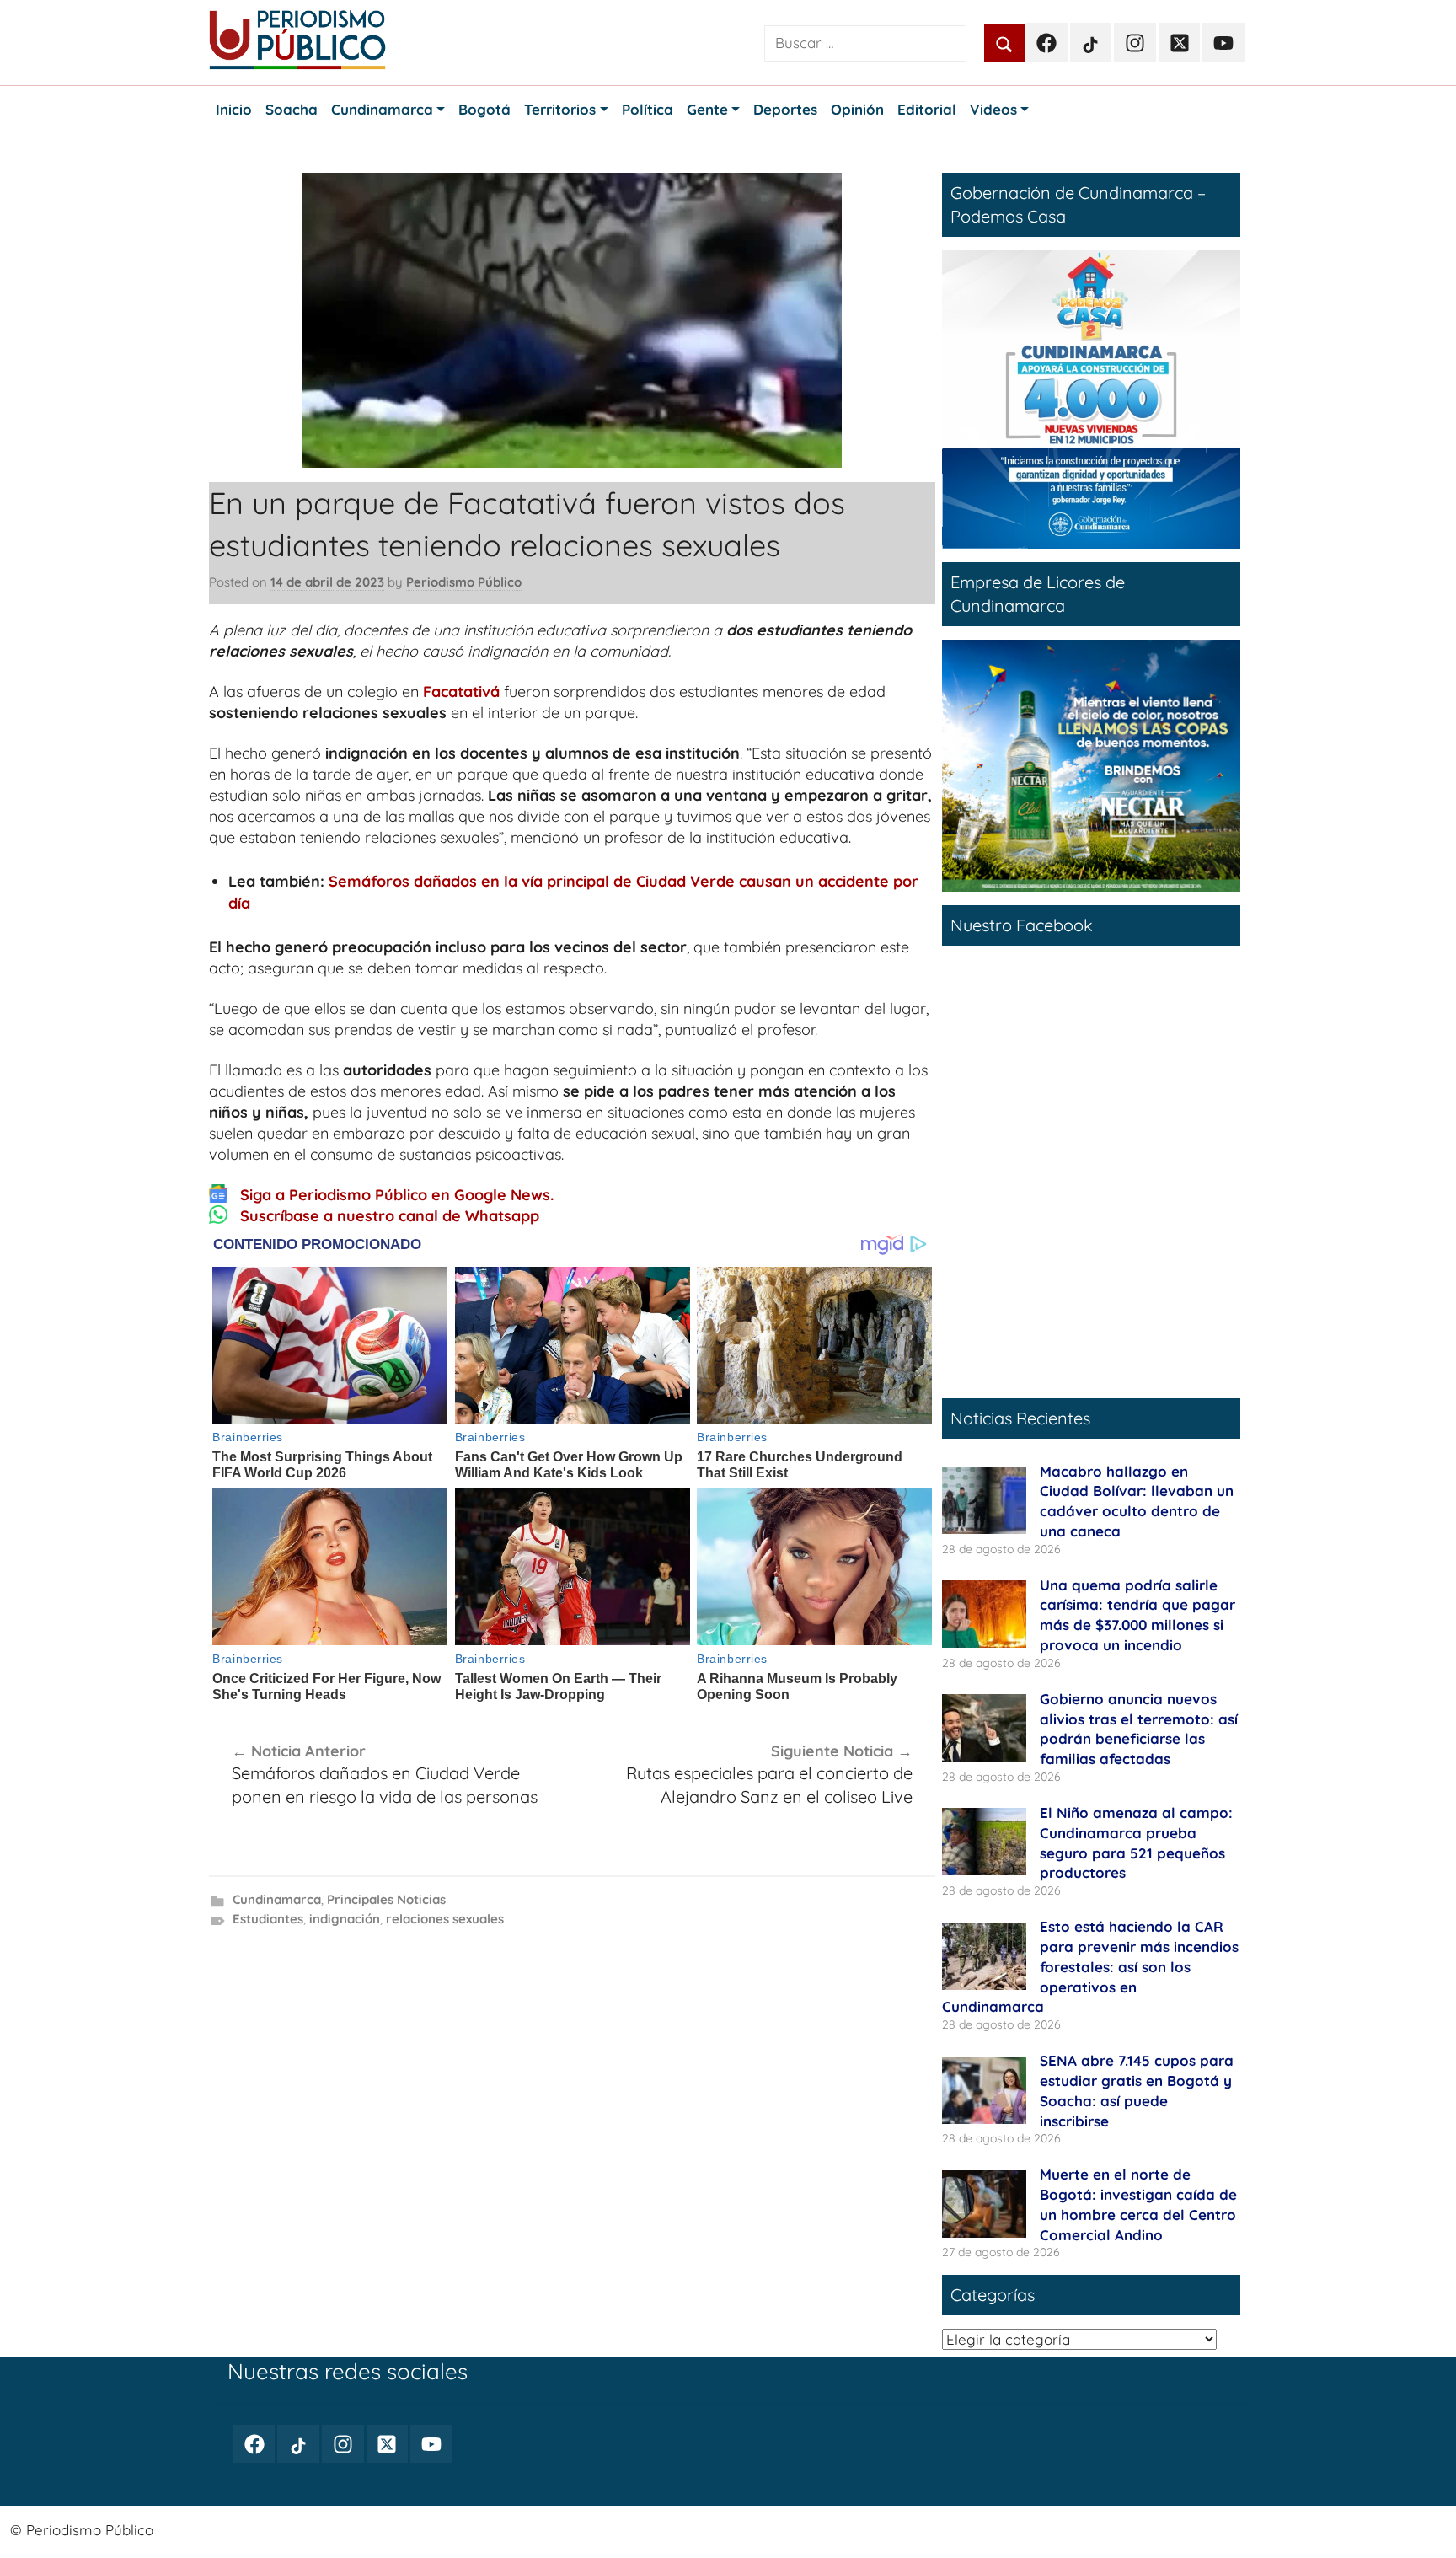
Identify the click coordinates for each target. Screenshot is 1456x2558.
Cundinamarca (277, 1899)
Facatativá (461, 692)
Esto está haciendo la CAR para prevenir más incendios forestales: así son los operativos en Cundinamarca (1090, 1966)
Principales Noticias (386, 1899)
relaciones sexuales (445, 1919)
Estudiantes (268, 1919)
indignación (345, 1919)
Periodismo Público (464, 582)
